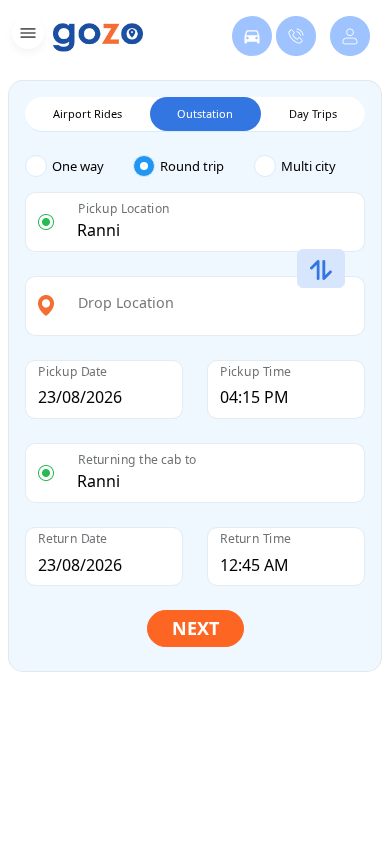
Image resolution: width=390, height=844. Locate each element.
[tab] (79, 166)
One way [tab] (78, 166)
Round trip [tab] (192, 166)
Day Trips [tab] (313, 113)
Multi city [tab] (308, 166)
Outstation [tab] (205, 113)
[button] (25, 36)
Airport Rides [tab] (87, 113)
